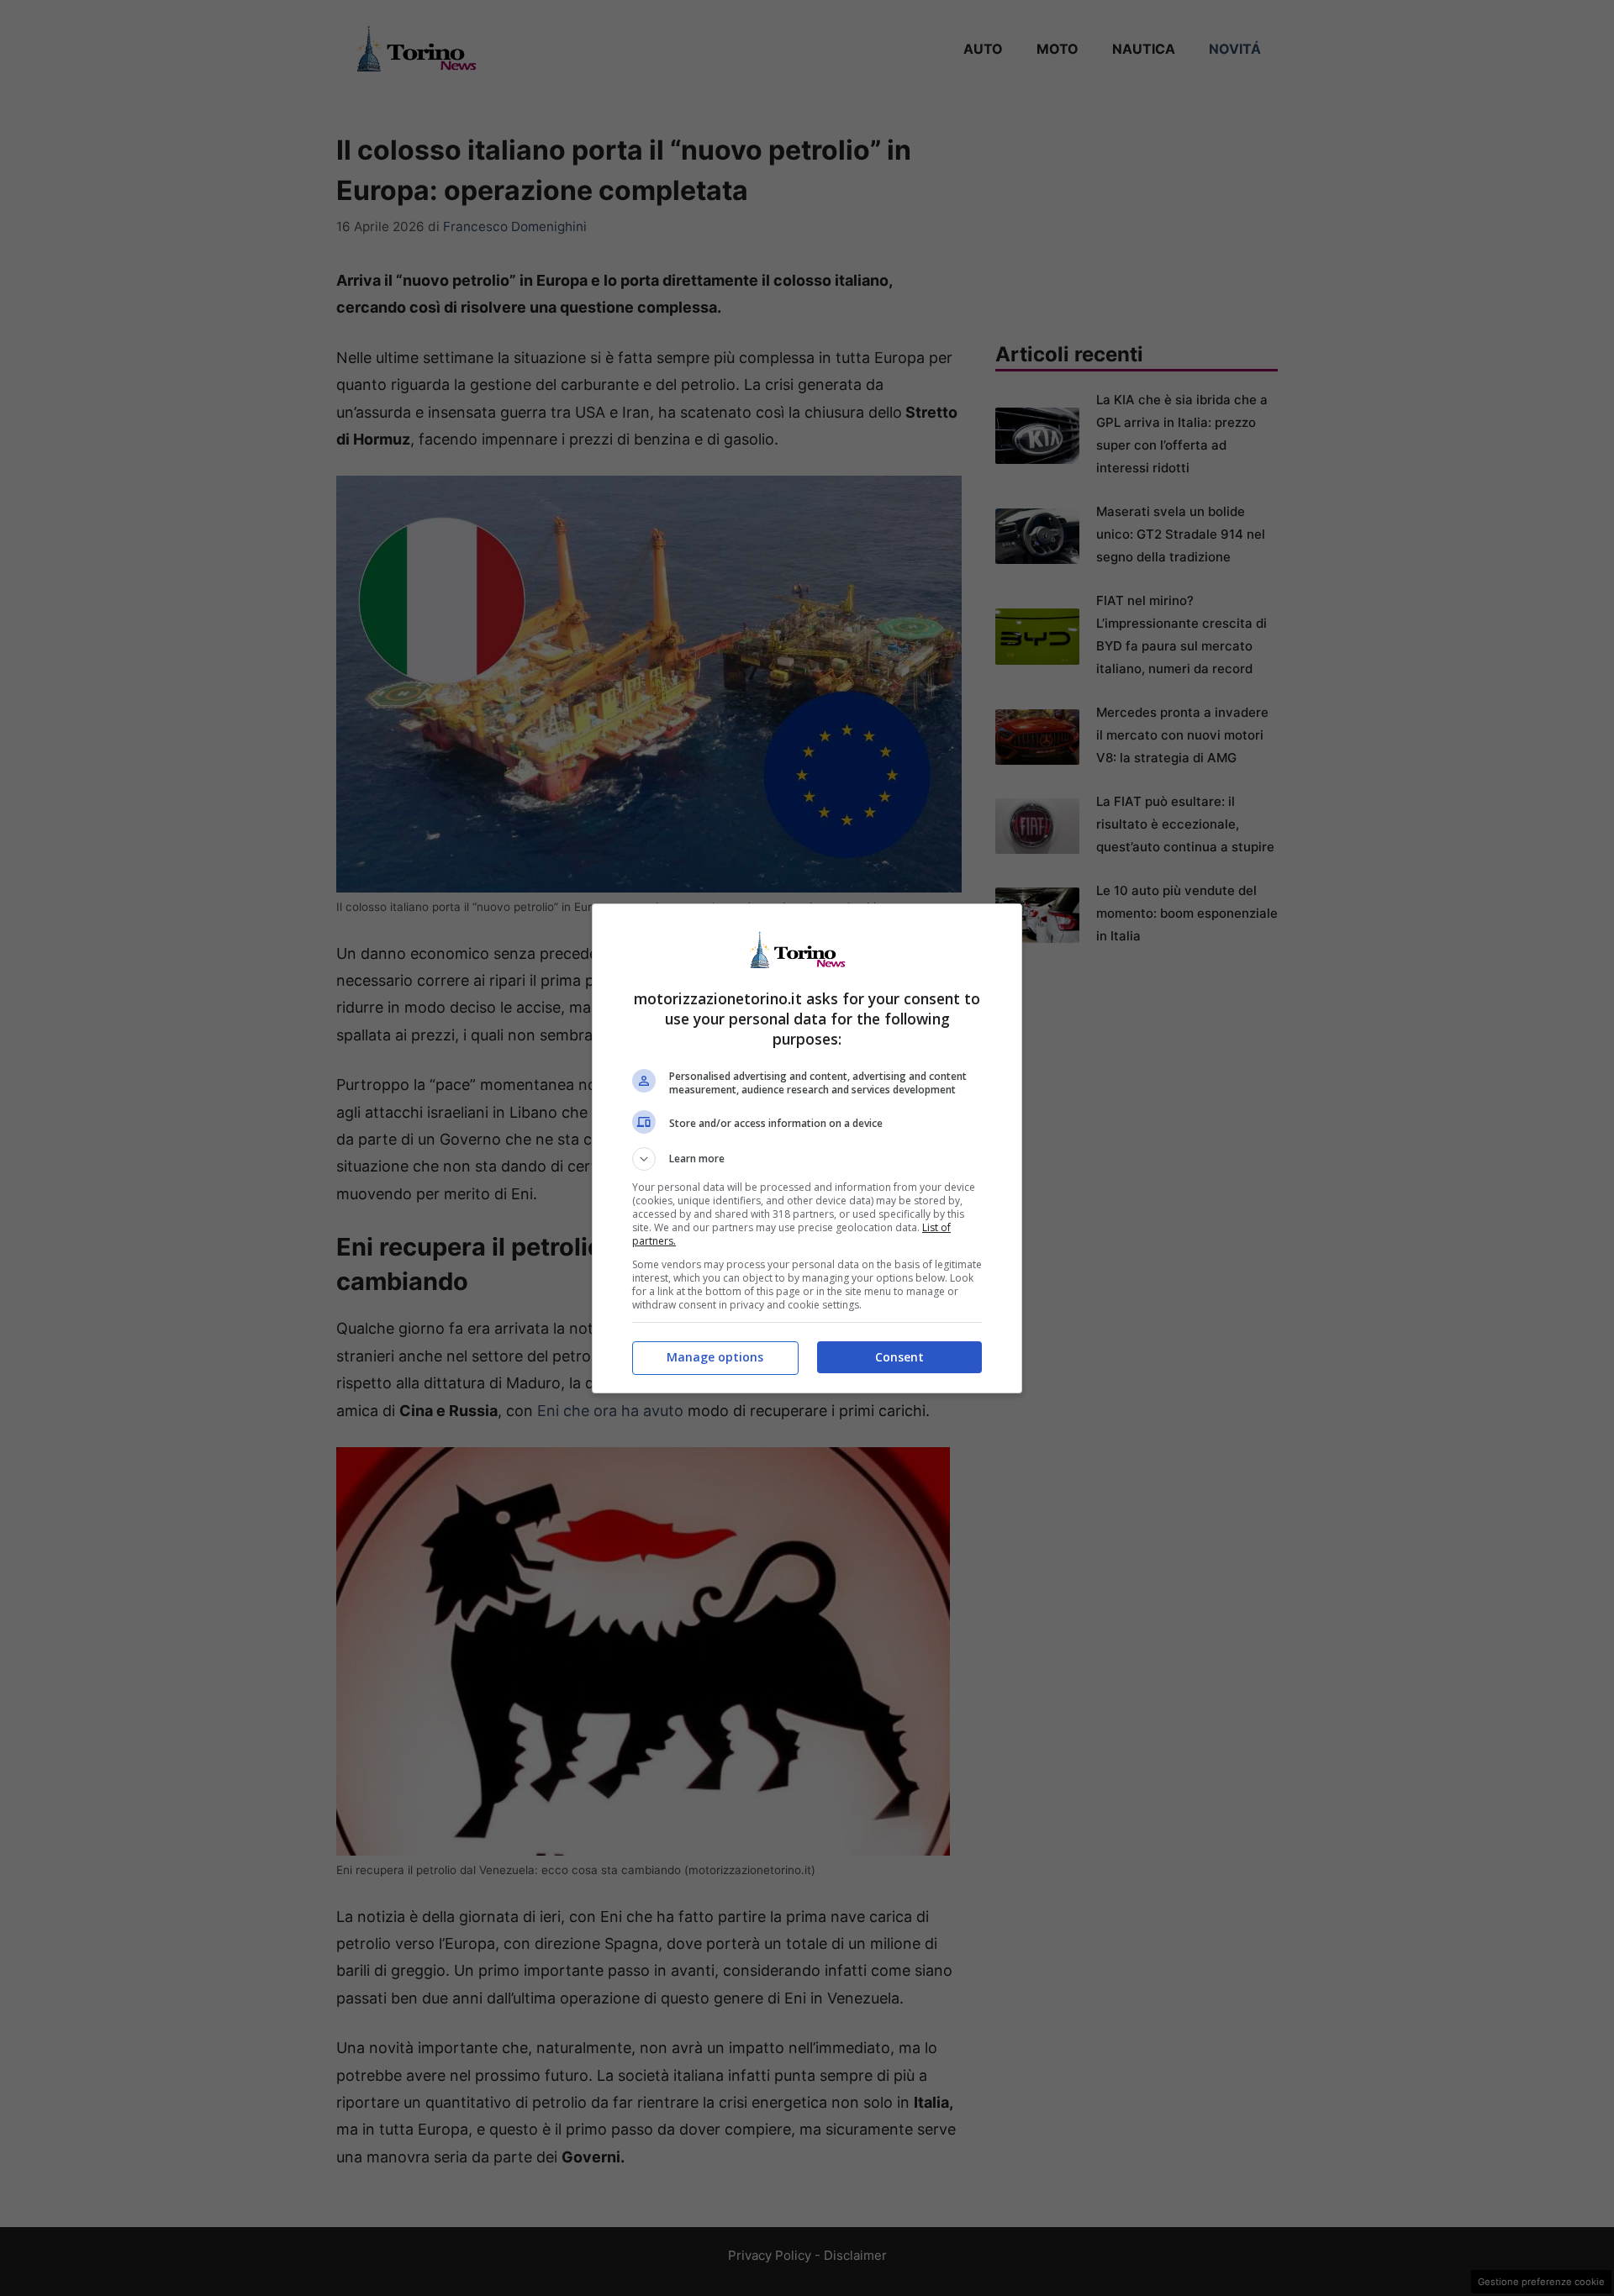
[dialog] (807, 1148)
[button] (807, 1159)
